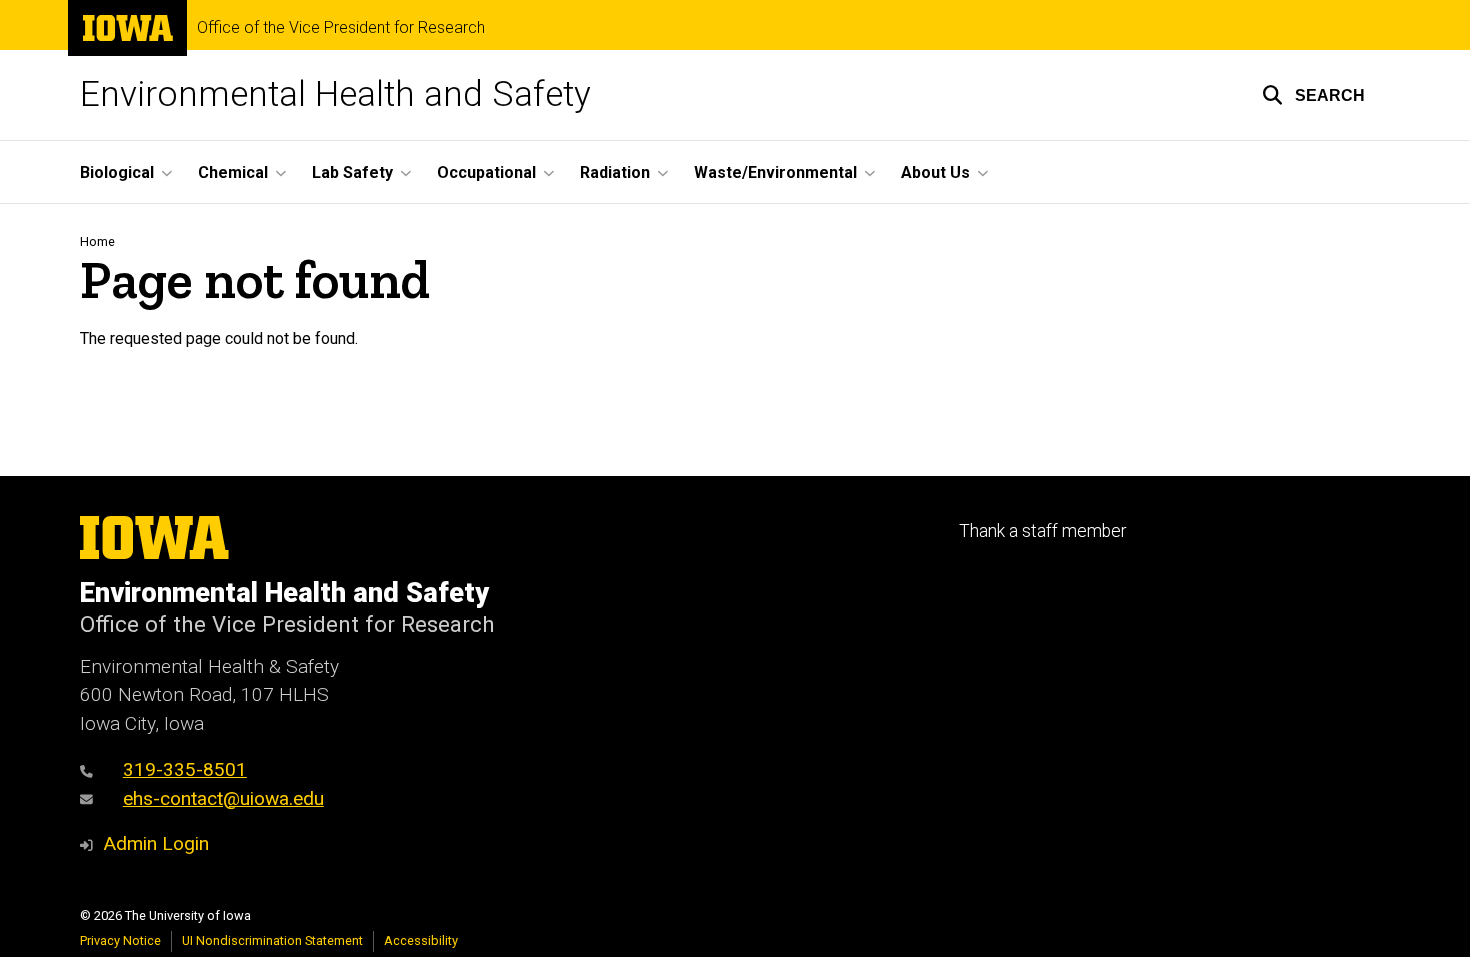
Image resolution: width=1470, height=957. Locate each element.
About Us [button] (935, 172)
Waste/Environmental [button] (775, 172)
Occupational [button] (486, 172)
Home (97, 241)
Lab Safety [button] (352, 172)
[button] (1313, 95)
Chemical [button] (233, 172)
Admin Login (156, 843)
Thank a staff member (1042, 531)
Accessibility (421, 940)
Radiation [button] (615, 172)
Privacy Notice (120, 940)
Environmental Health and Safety (335, 94)
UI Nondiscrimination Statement (272, 940)
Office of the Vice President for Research (341, 28)
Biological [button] (117, 172)
